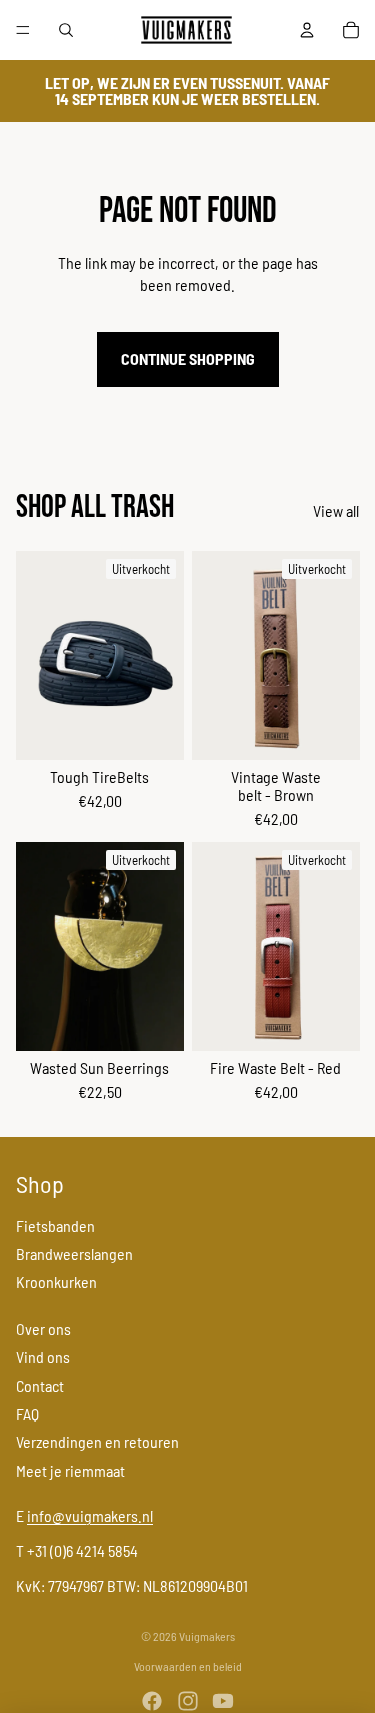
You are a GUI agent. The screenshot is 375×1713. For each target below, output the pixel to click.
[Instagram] (188, 1701)
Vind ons (43, 1356)
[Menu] (23, 30)
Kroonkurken (56, 1281)
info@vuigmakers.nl (90, 1515)
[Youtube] (223, 1701)
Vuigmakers (207, 1636)
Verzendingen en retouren (97, 1441)
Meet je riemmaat (70, 1470)
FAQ (27, 1413)
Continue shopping (188, 358)
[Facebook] (152, 1701)
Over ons (43, 1328)
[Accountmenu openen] (307, 30)
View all (336, 510)
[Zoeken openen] (66, 30)
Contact (40, 1385)
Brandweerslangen (74, 1253)
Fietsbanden (55, 1225)
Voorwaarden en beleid (188, 1666)
